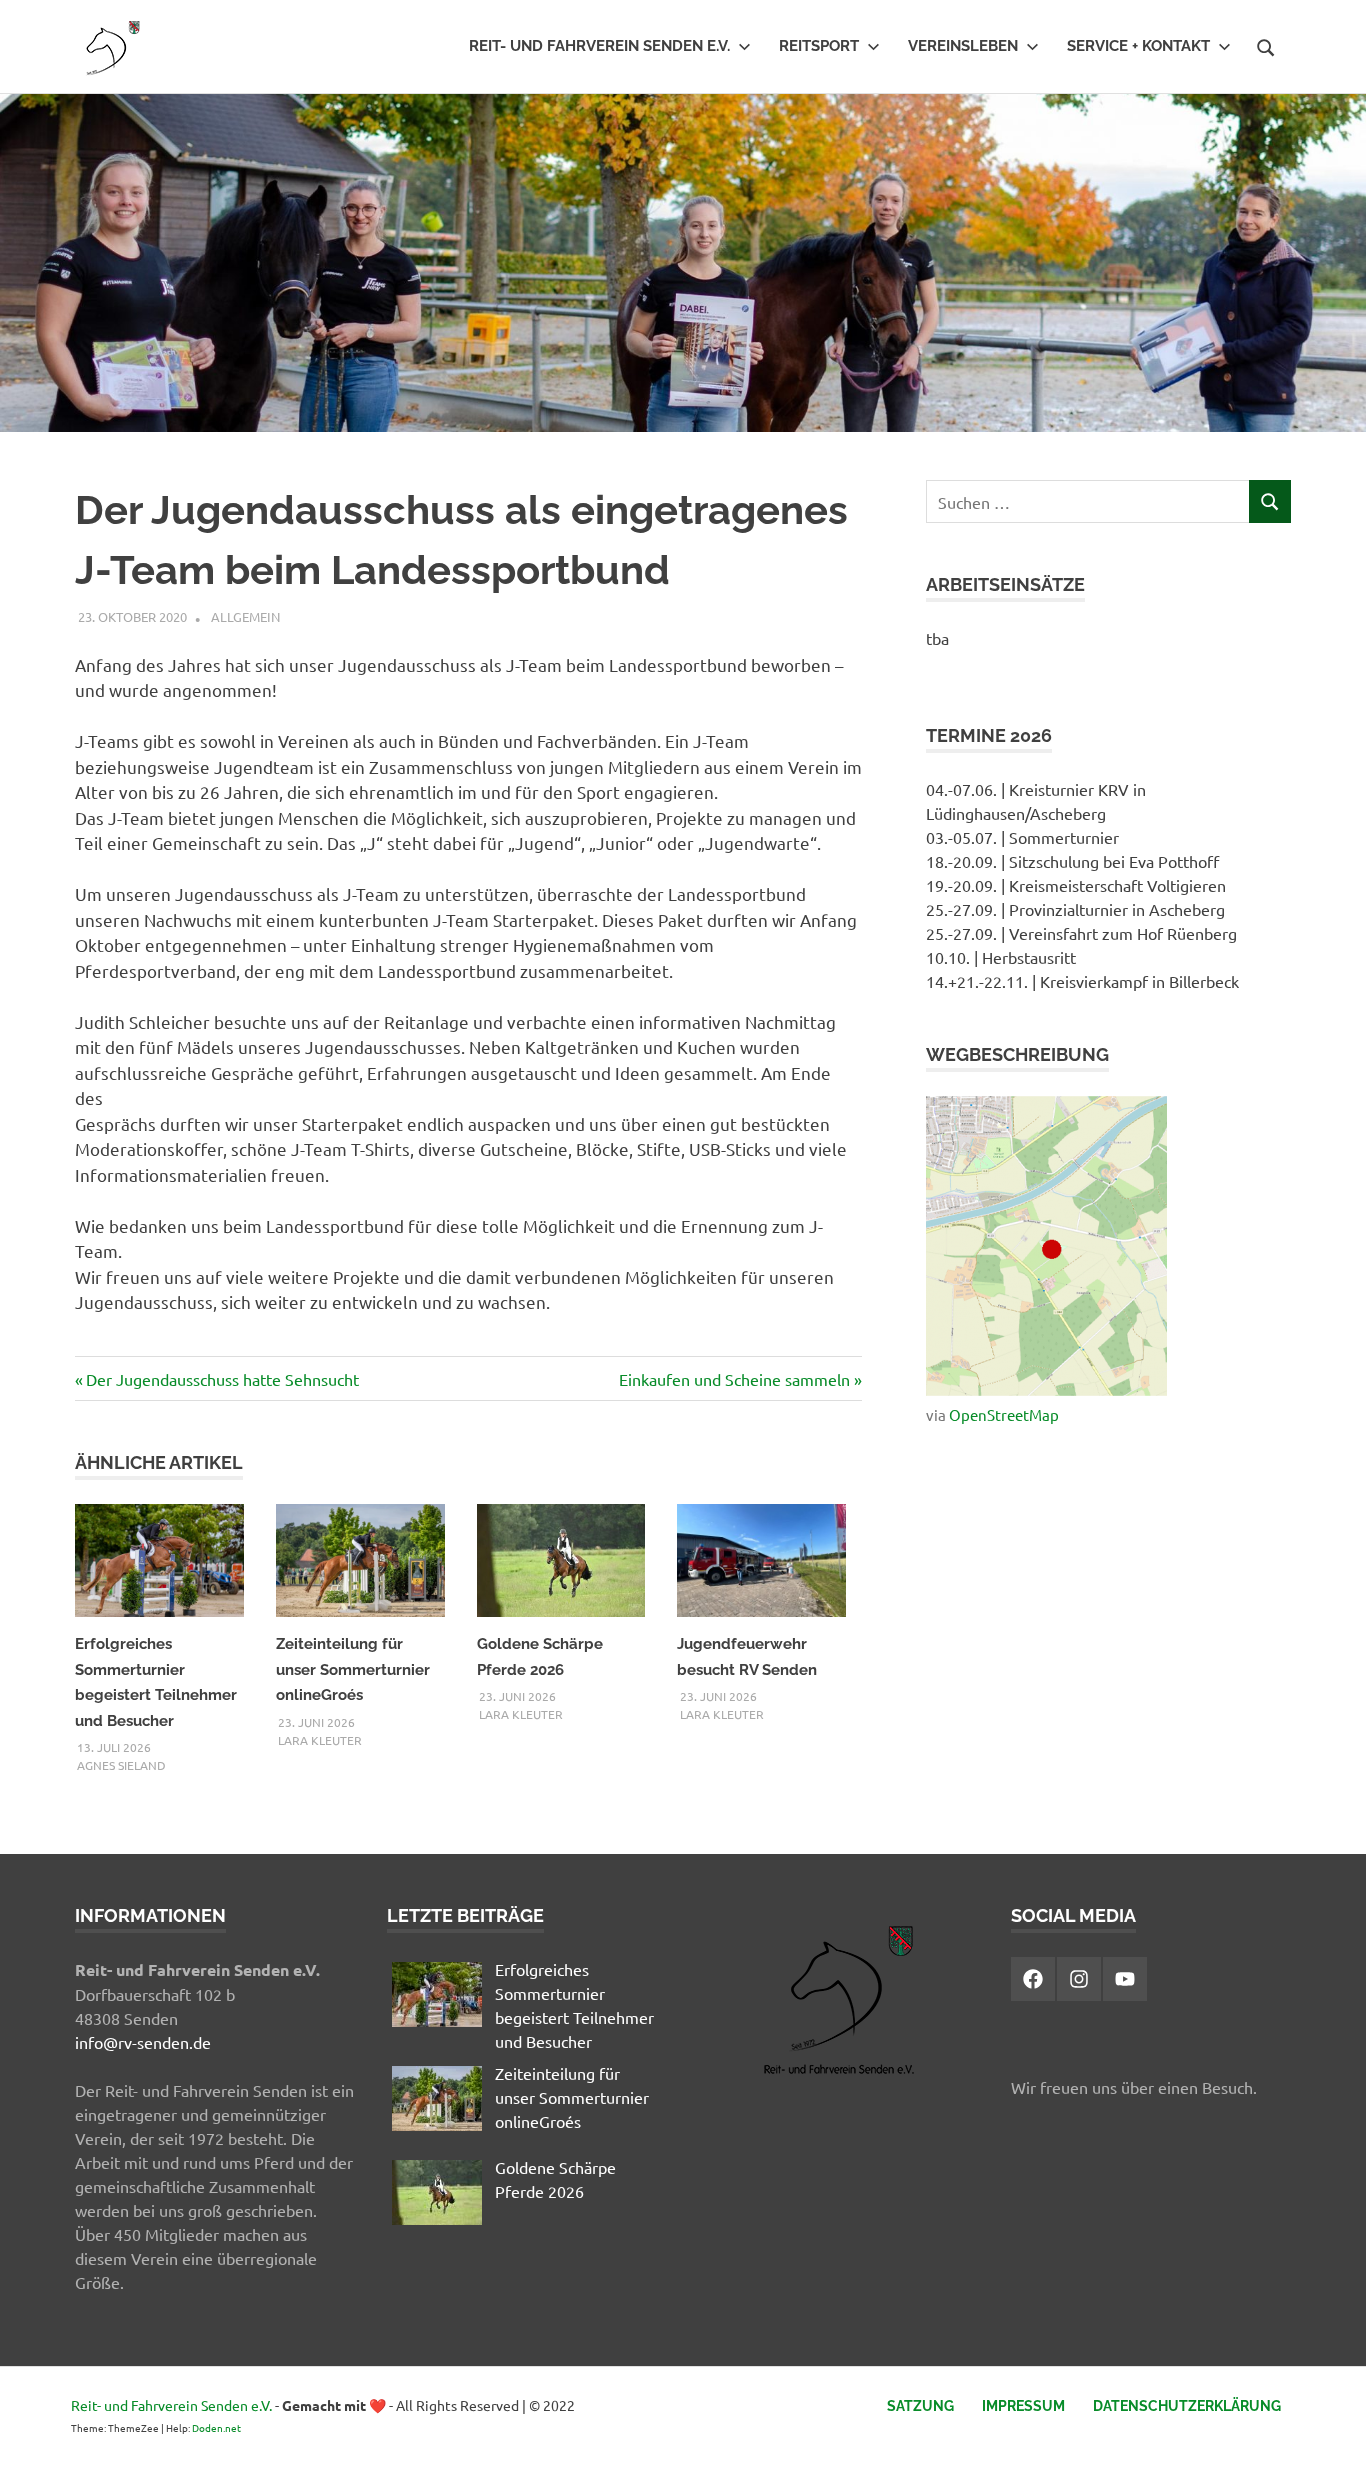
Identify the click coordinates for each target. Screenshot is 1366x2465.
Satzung (920, 2406)
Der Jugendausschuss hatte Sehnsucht (222, 1379)
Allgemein (245, 616)
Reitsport (819, 46)
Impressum (1023, 2406)
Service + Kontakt (1138, 46)
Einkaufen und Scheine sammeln (734, 1379)
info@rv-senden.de (143, 2042)
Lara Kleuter (320, 1740)
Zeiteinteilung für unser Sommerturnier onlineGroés (353, 1669)
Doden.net (216, 2427)
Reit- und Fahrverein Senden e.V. (599, 46)
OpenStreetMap (1004, 1414)
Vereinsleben (963, 46)
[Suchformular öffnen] (1266, 45)
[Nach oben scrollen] (1330, 2429)
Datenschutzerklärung (1187, 2406)
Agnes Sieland (121, 1765)
